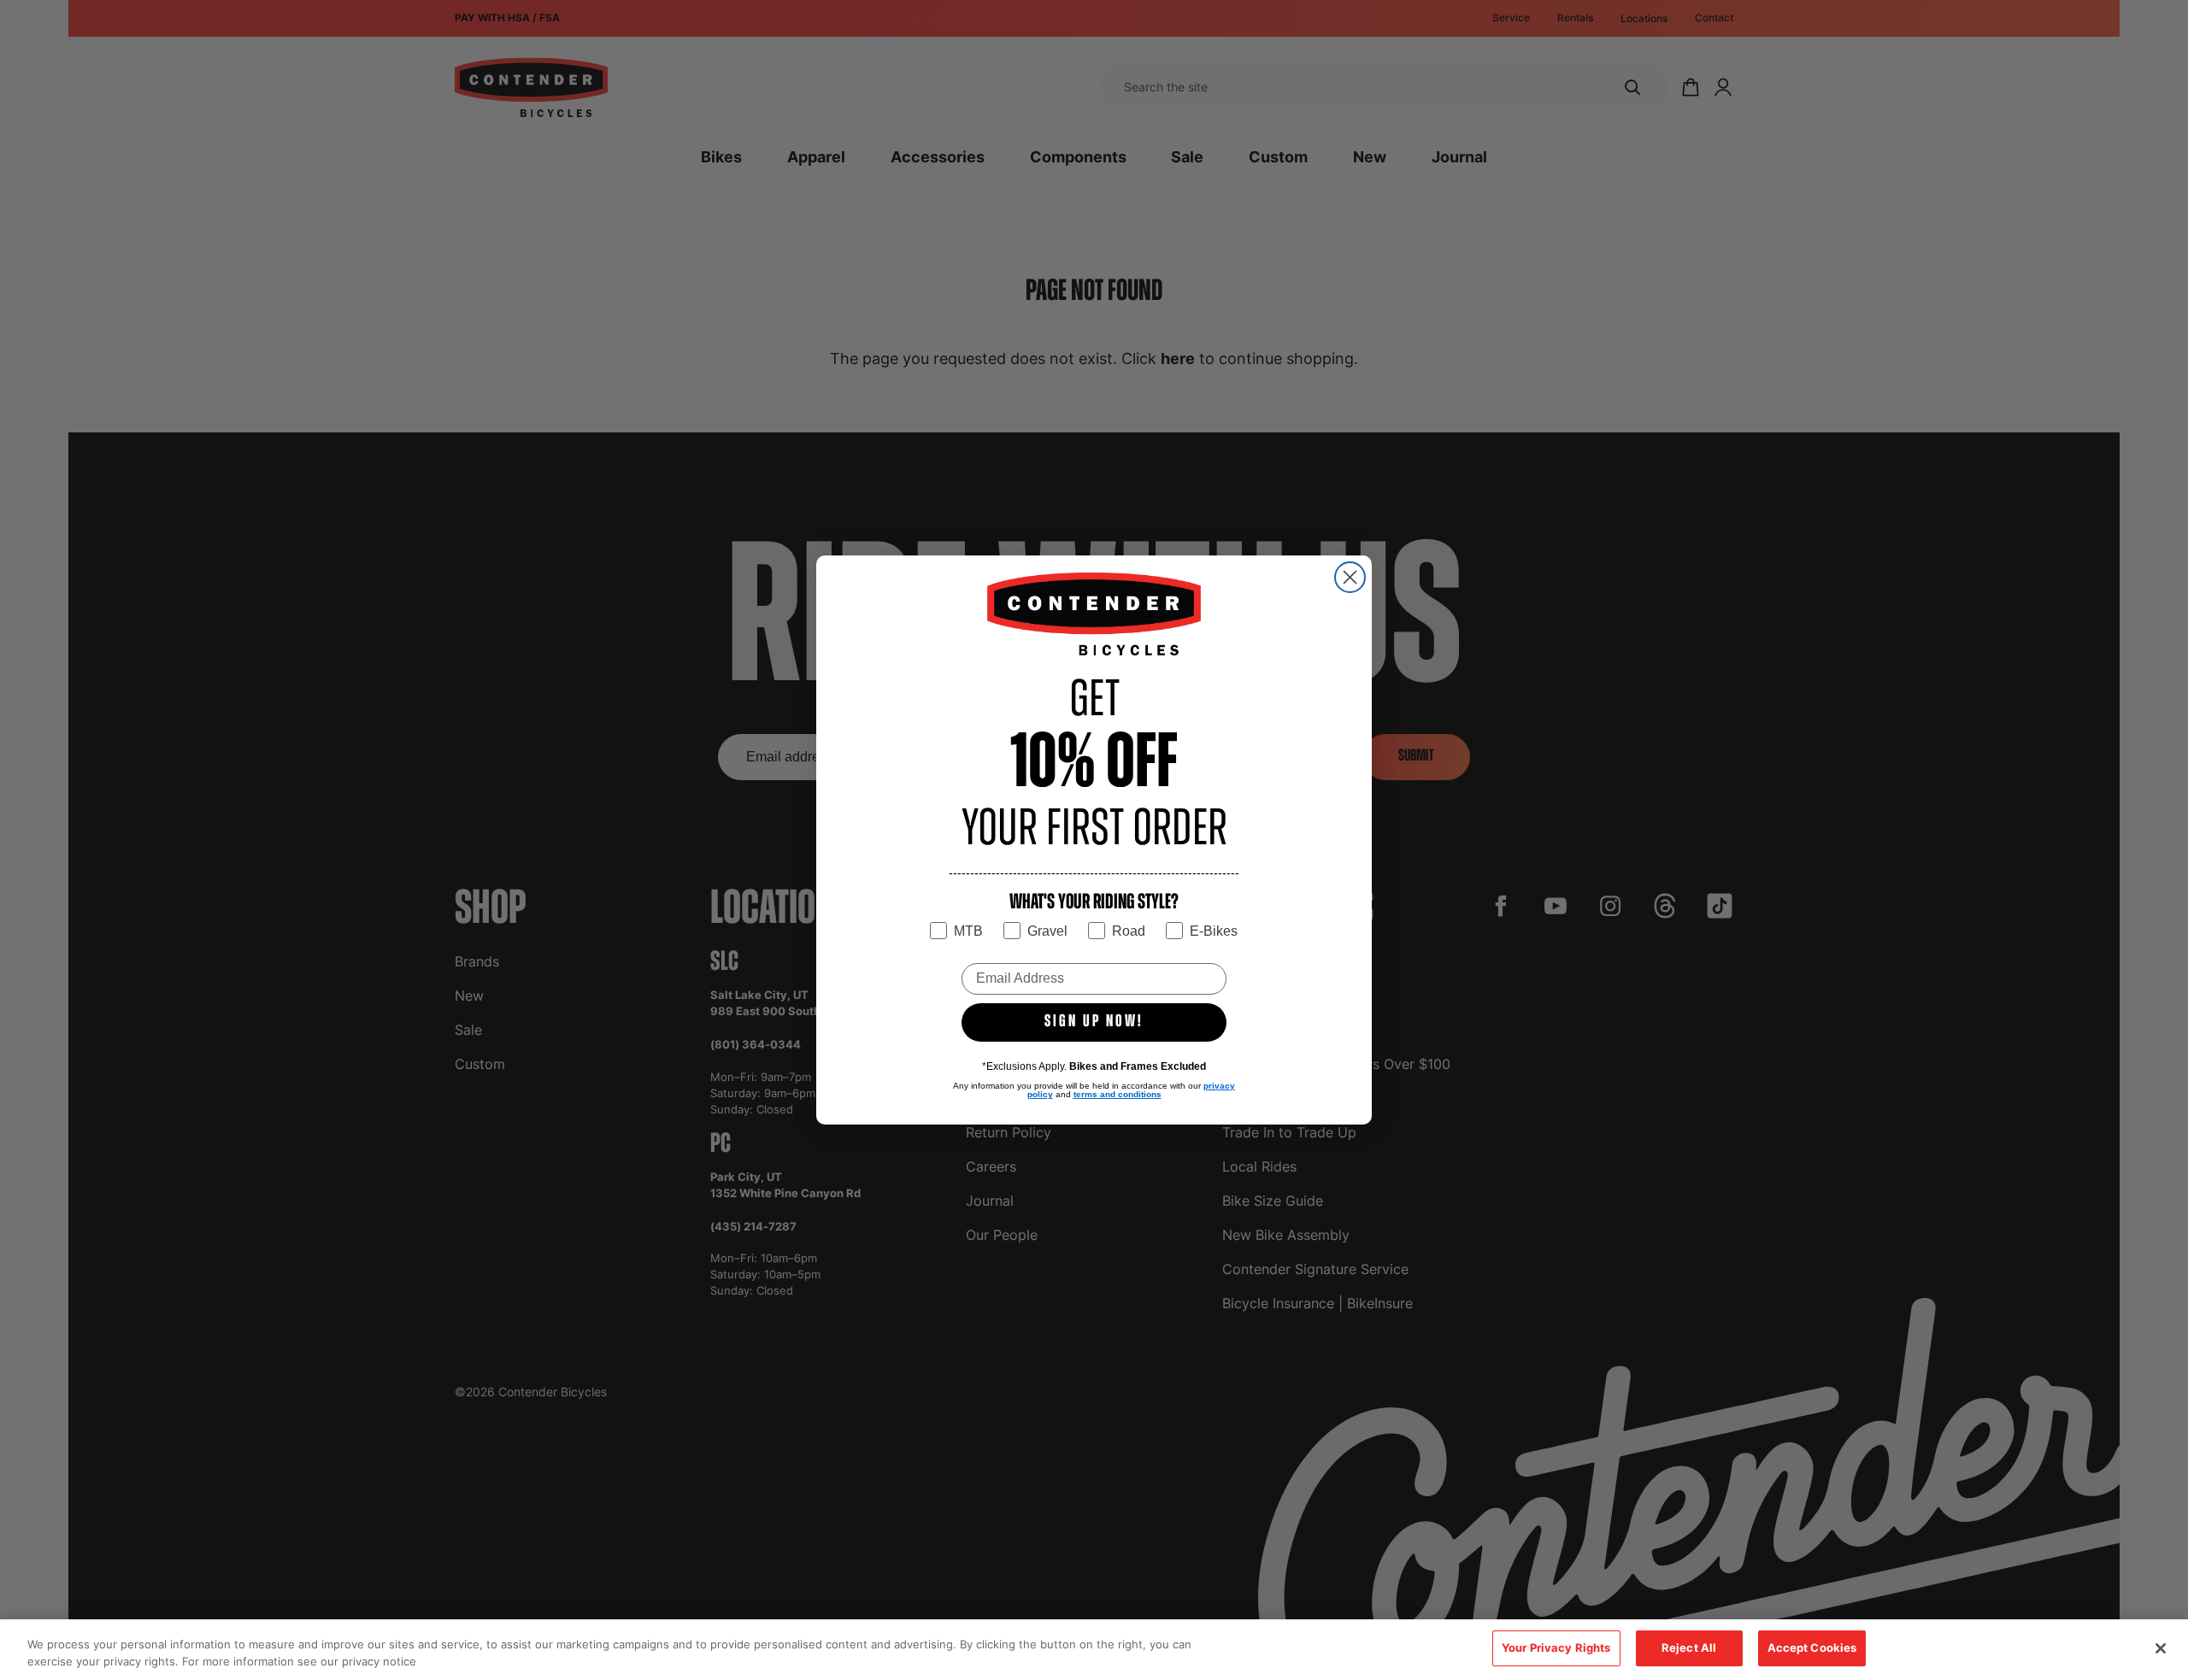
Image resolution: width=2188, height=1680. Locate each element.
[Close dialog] (1350, 577)
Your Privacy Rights (1556, 1648)
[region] (1094, 1650)
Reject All (1689, 1648)
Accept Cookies (1812, 1648)
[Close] (2161, 1648)
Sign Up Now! (1094, 1022)
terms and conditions (1118, 1094)
